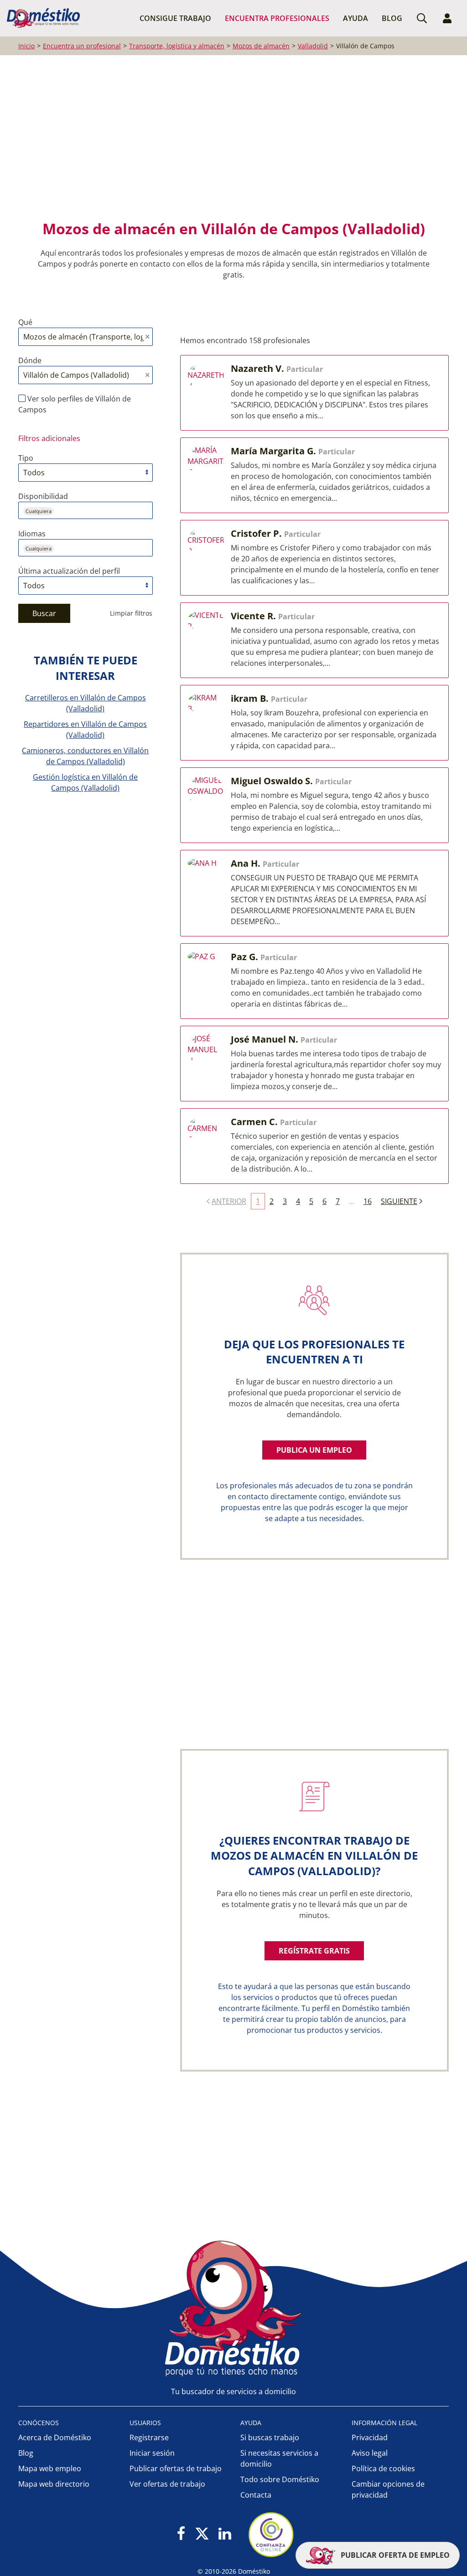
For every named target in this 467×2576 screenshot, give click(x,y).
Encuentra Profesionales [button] (277, 18)
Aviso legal (370, 2453)
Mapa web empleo (50, 2468)
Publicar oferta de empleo (394, 2555)
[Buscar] (422, 18)
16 (368, 1201)
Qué (25, 322)
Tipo (26, 458)
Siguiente (399, 1201)
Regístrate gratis (314, 1951)
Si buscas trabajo (270, 2437)
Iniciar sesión (152, 2453)
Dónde (30, 360)
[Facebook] (181, 2534)
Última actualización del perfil (69, 571)
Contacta (256, 2495)
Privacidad (370, 2437)
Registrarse (149, 2437)
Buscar (44, 613)
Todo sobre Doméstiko (280, 2479)
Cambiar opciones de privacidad (388, 2489)
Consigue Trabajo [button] (175, 18)
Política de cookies (383, 2468)
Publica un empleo (314, 1450)
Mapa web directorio (54, 2484)
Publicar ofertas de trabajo (176, 2468)
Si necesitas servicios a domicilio (279, 2458)
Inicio (26, 46)
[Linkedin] (225, 2534)
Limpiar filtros (131, 613)
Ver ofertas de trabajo (167, 2484)
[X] (202, 2534)
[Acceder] (447, 18)
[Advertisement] (229, 137)
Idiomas (32, 534)
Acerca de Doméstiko (55, 2437)
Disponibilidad (43, 496)
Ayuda (355, 18)
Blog (392, 18)
